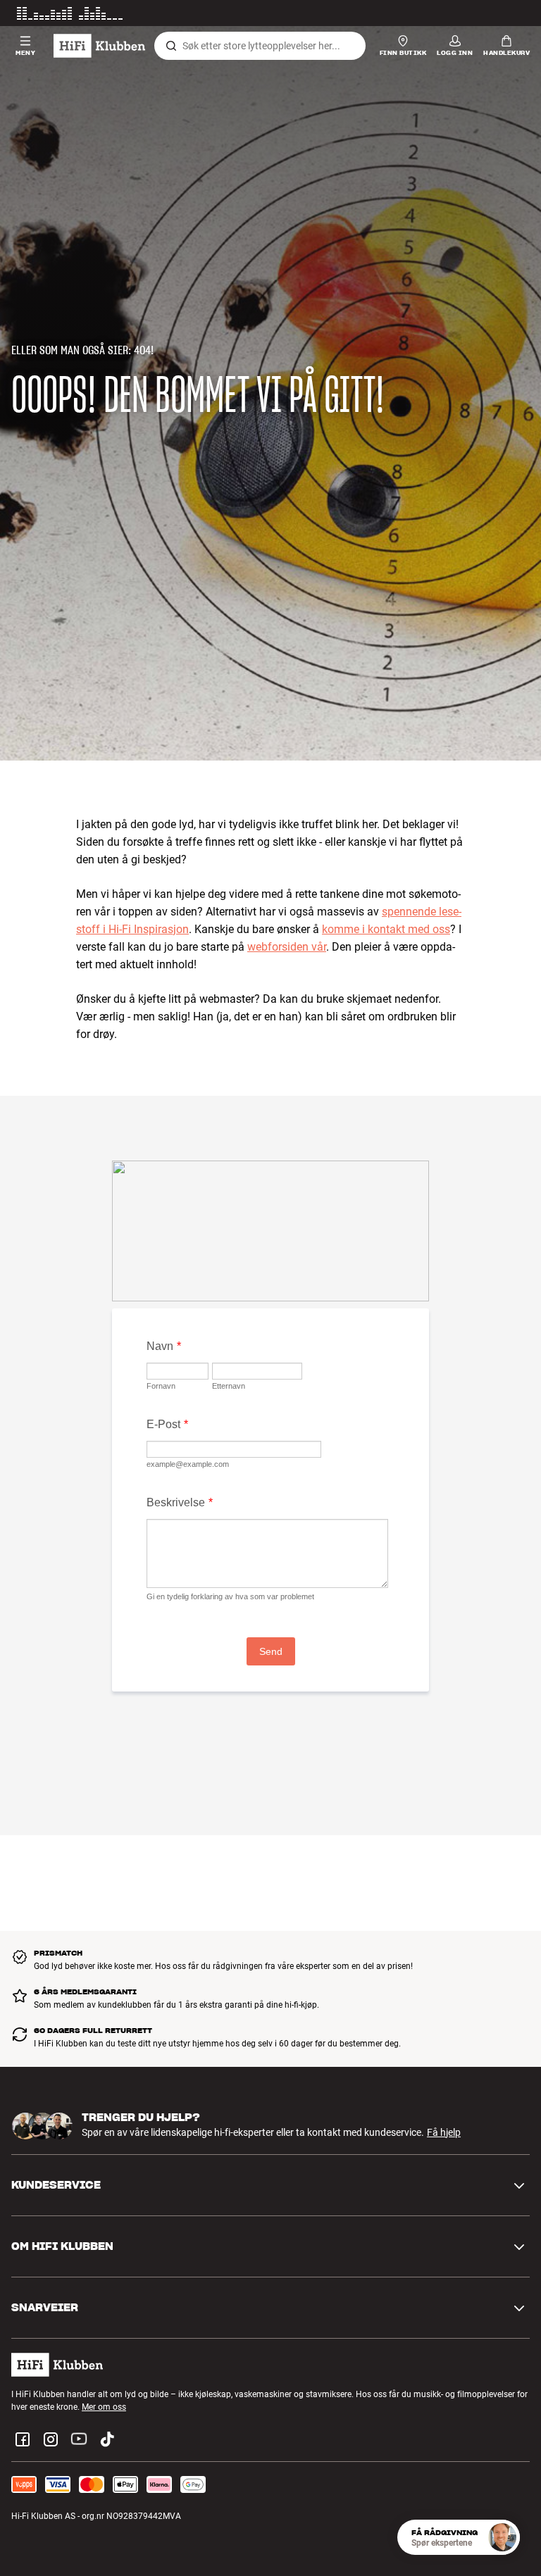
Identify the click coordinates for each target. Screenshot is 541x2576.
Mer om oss (104, 2407)
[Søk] (171, 46)
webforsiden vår (287, 947)
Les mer (515, 13)
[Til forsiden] (99, 46)
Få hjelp (444, 2132)
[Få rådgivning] (502, 2537)
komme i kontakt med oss (386, 929)
